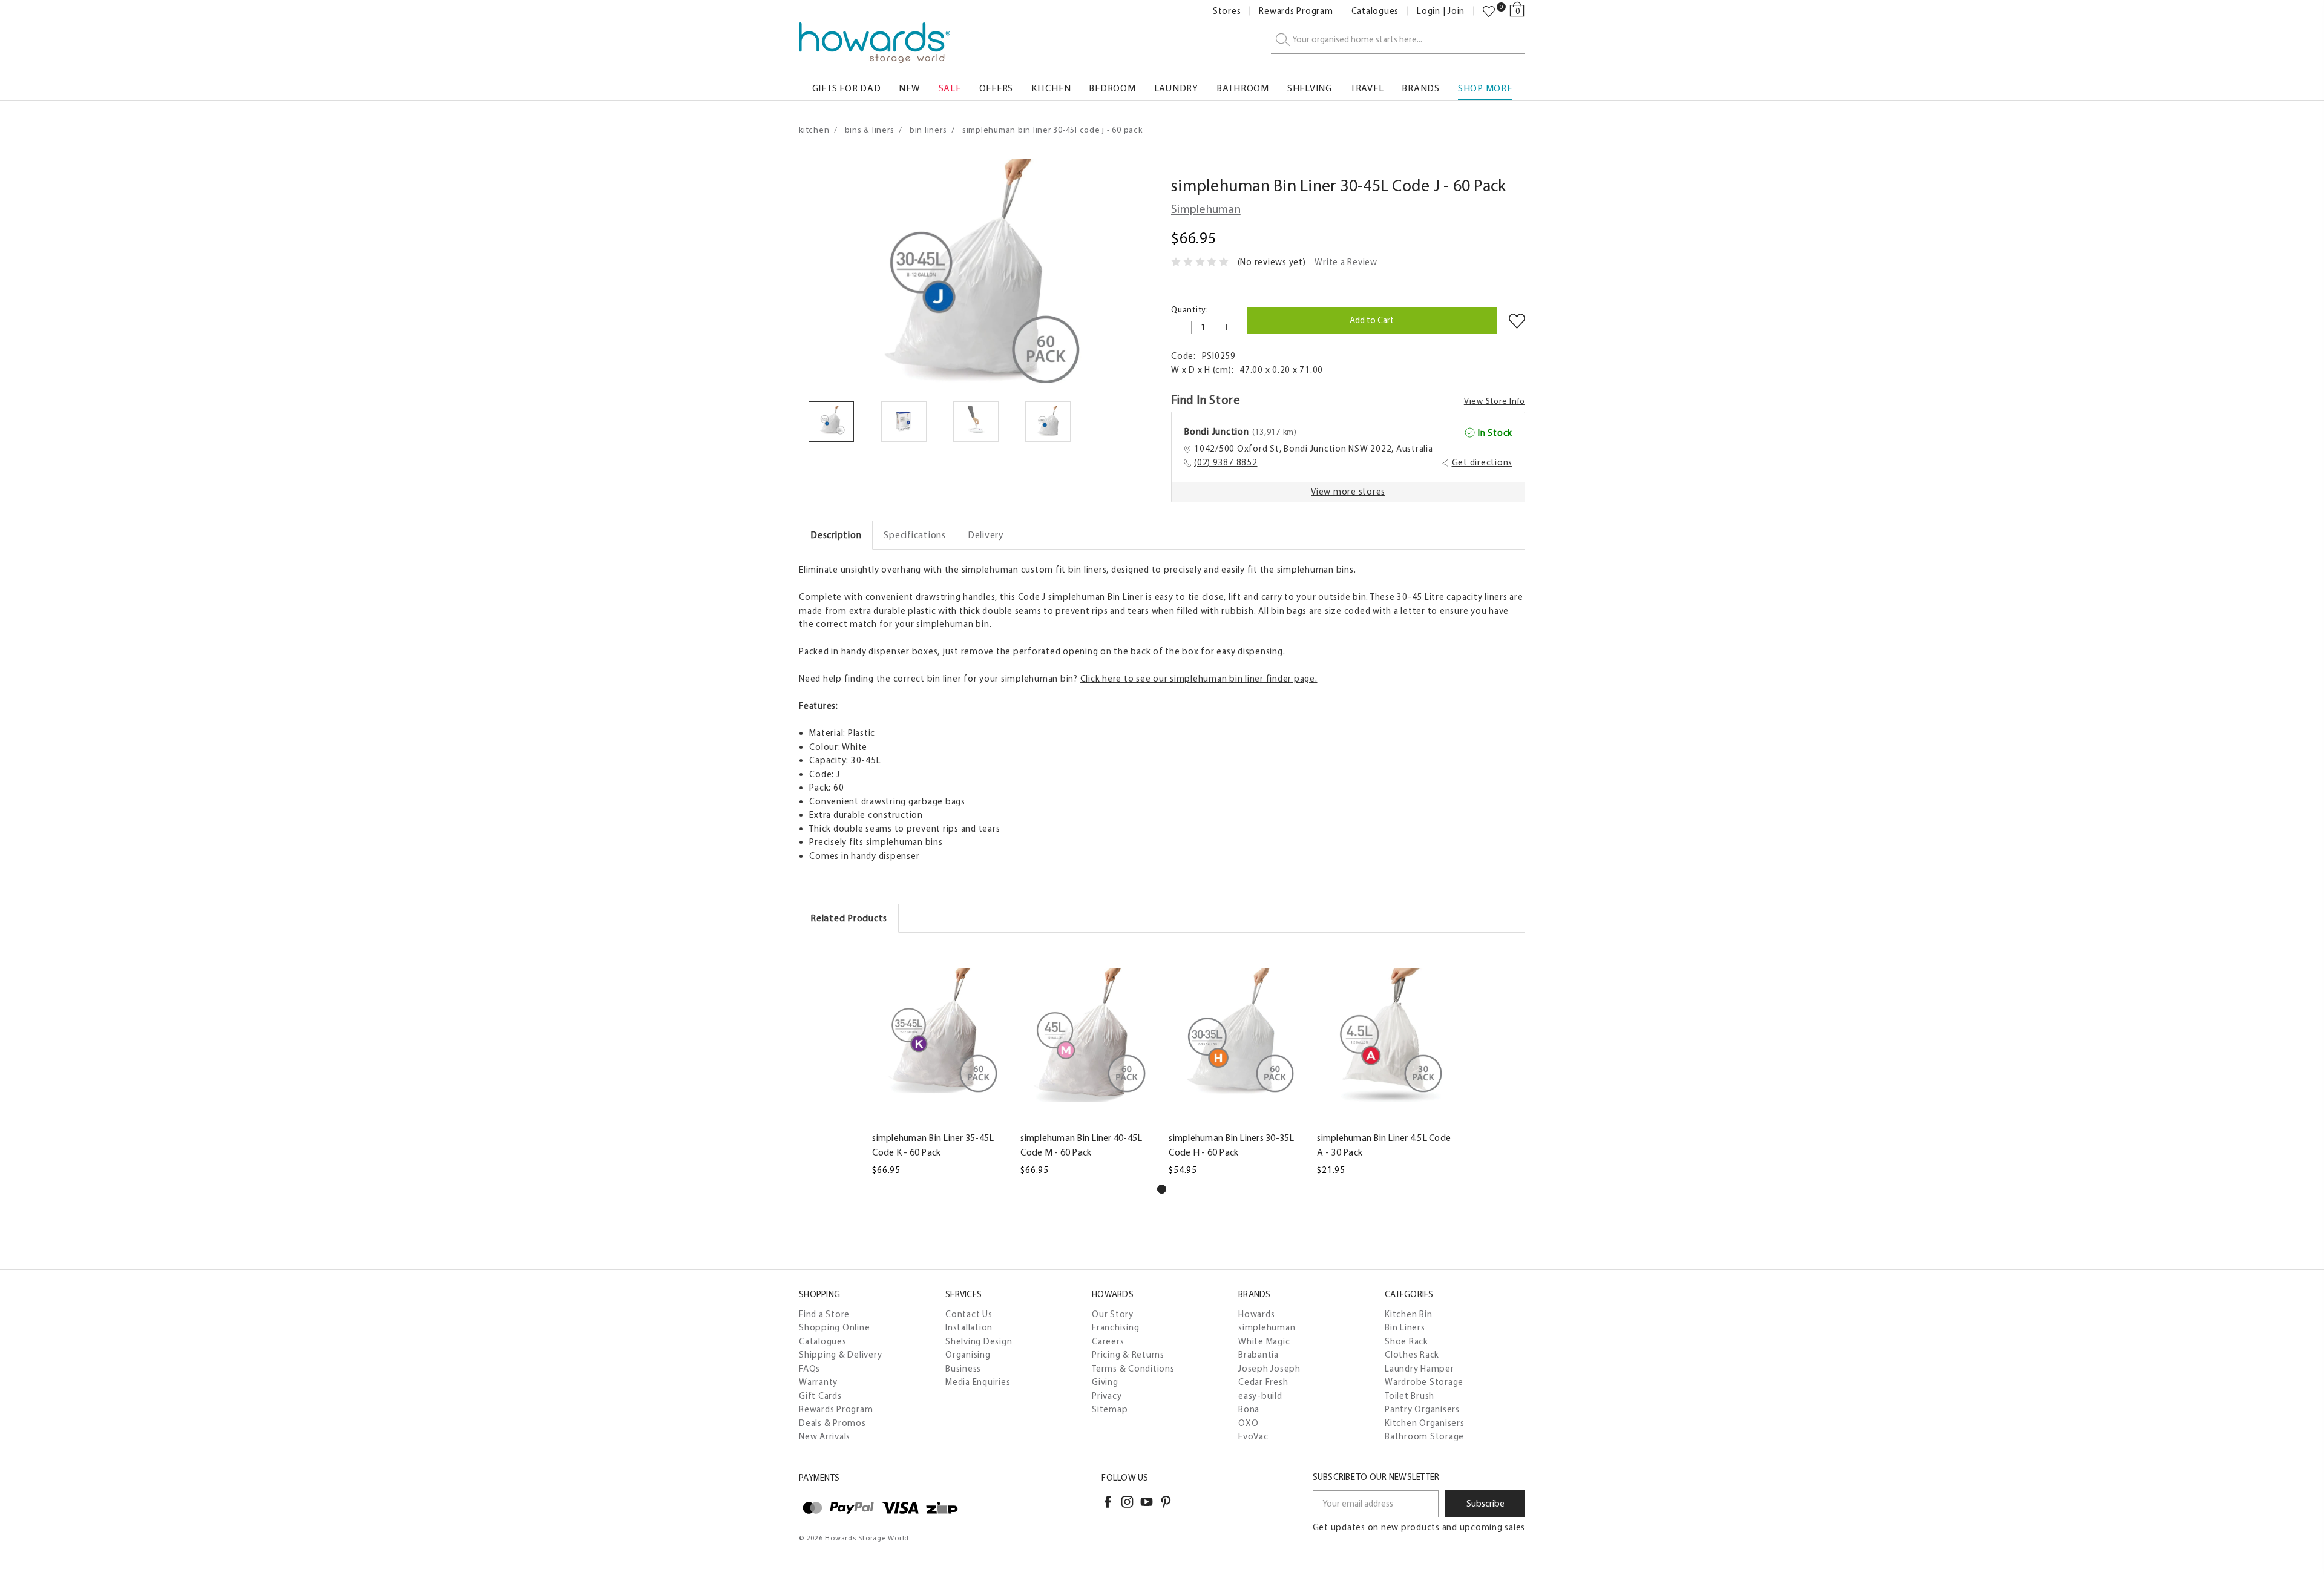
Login (1429, 11)
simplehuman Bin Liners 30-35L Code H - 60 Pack (1231, 1145)
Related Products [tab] (849, 918)
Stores (1227, 11)
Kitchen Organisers (1425, 1423)
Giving (1105, 1382)
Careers (1108, 1341)
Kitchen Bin (1408, 1314)
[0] (1489, 12)
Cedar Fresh (1263, 1382)
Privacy (1107, 1396)
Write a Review (1346, 262)
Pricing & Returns (1128, 1355)
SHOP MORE (1485, 88)
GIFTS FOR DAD (847, 88)
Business (963, 1369)
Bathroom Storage (1424, 1436)
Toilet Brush (1410, 1396)
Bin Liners (1405, 1327)
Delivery (986, 535)
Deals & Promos (832, 1423)
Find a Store (824, 1314)
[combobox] (1398, 40)
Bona (1249, 1409)
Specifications (915, 535)
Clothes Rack (1412, 1355)
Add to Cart (939, 1116)
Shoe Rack (1407, 1341)
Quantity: (1190, 310)
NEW (909, 88)
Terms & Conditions (1133, 1369)
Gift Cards (820, 1396)
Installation (969, 1327)
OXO (1248, 1423)
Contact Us (969, 1314)
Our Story (1113, 1314)
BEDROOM (1112, 88)
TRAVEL (1367, 88)
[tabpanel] (940, 1061)
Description (836, 535)
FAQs (809, 1369)
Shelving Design (979, 1341)
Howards (1256, 1314)
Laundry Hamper (1420, 1369)
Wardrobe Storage (1424, 1382)
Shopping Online (834, 1327)
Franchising (1115, 1327)
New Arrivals (825, 1436)
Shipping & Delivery (840, 1355)
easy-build (1260, 1396)
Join (1456, 11)
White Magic (1264, 1341)
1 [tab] (1162, 1189)
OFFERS (996, 88)
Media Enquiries (978, 1382)
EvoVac (1253, 1436)
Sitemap (1110, 1409)
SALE (950, 88)
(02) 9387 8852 (1226, 462)
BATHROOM (1243, 88)
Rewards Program (1296, 11)
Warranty (818, 1382)
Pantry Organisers (1422, 1409)
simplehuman (1267, 1327)
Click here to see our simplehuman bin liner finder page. (1199, 679)
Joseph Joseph (1269, 1369)
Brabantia (1259, 1355)
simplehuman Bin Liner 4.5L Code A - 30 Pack (1384, 1145)
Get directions (1482, 462)
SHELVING (1310, 88)
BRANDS (1421, 88)
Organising (968, 1355)
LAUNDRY (1176, 88)
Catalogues (1375, 11)
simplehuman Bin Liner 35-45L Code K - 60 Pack (933, 1145)
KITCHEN (1051, 88)
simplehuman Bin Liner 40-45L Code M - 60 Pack (1081, 1145)
